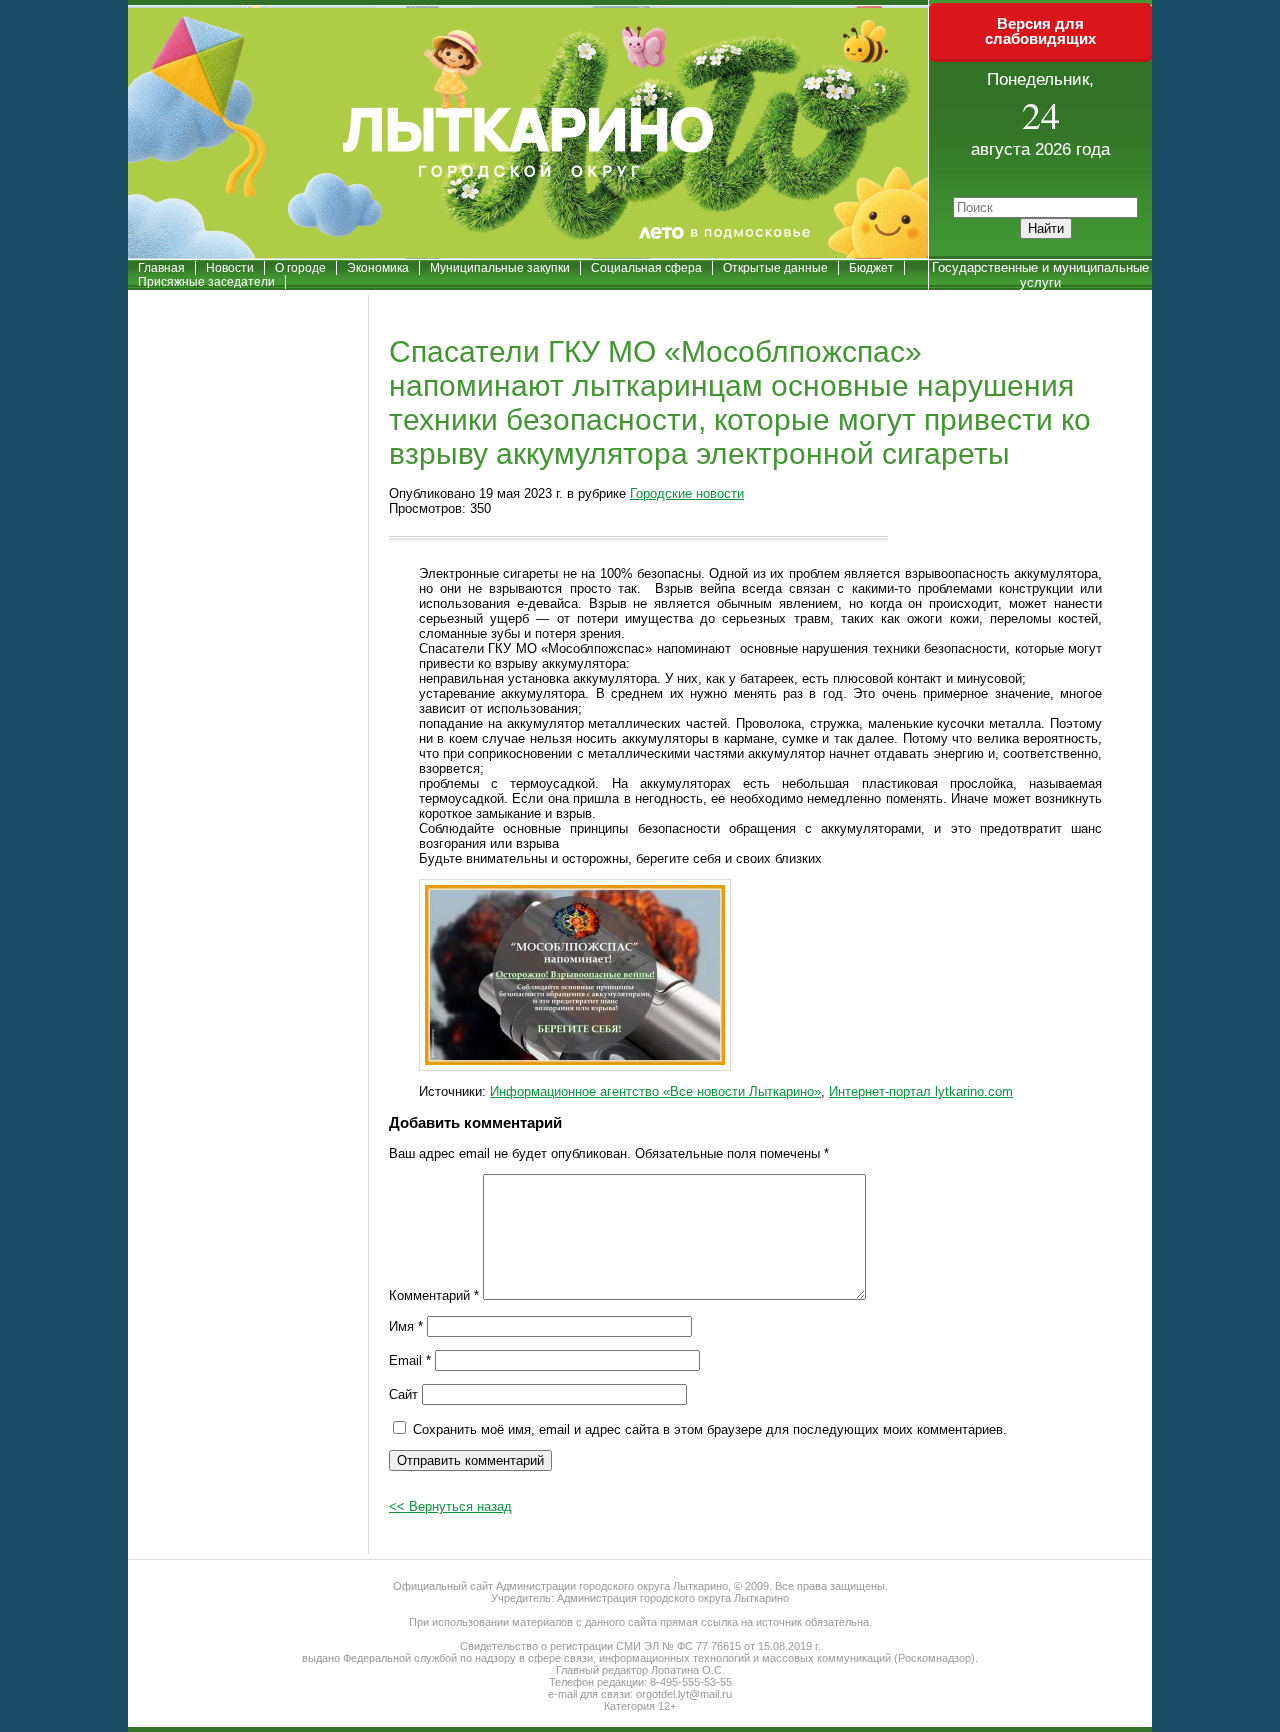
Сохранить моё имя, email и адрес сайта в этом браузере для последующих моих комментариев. (710, 1429)
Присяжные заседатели (206, 282)
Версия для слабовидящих (1040, 31)
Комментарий (434, 1295)
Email (410, 1360)
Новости (230, 268)
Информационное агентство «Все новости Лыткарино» (655, 1091)
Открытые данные (775, 268)
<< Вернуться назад (450, 1506)
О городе (300, 268)
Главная (161, 268)
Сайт (403, 1394)
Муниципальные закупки (500, 268)
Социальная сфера (646, 268)
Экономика (378, 268)
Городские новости (687, 493)
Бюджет (871, 268)
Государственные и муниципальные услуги (1040, 275)
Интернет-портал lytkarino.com (921, 1091)
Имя (406, 1326)
